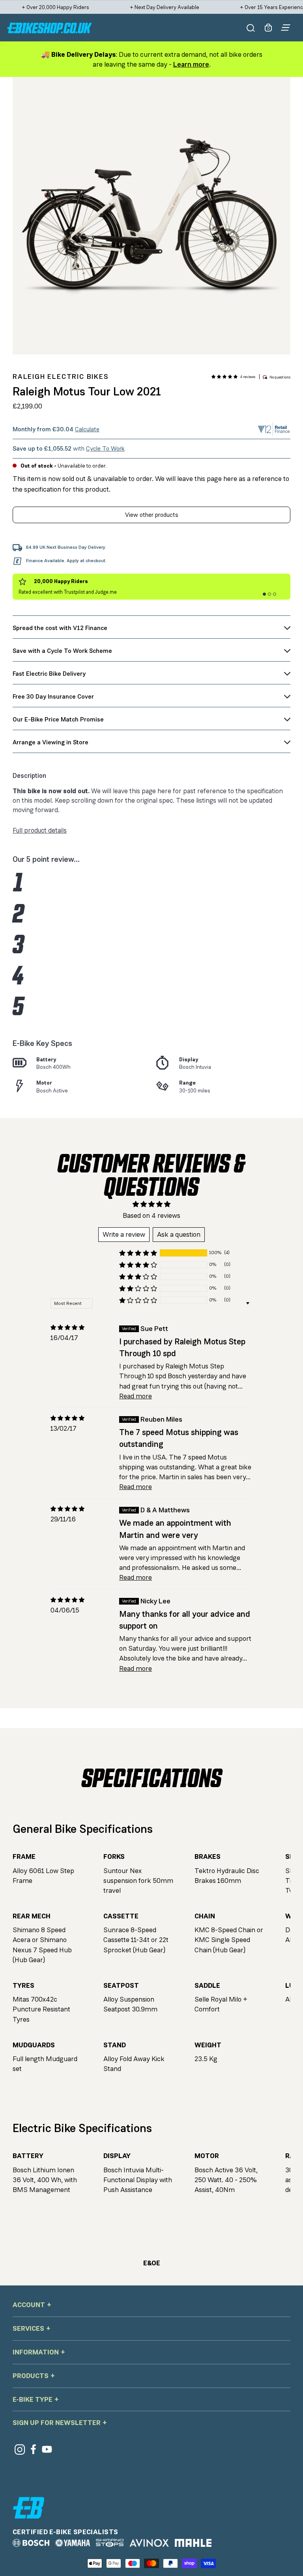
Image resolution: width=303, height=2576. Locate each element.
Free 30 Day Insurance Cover (53, 696)
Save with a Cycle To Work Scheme (62, 651)
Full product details (40, 830)
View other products (152, 515)
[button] (224, 377)
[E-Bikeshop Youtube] (47, 2449)
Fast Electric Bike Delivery (49, 674)
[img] (67, 1328)
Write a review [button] (124, 1234)
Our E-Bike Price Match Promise (58, 719)
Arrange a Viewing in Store (50, 742)
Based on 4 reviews (151, 1215)
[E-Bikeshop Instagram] (20, 2449)
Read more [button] (136, 1396)
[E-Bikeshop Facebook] (33, 2449)
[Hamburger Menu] (286, 28)
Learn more (191, 64)
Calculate (87, 429)
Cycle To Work (105, 448)
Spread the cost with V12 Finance (60, 628)
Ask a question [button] (179, 1234)
